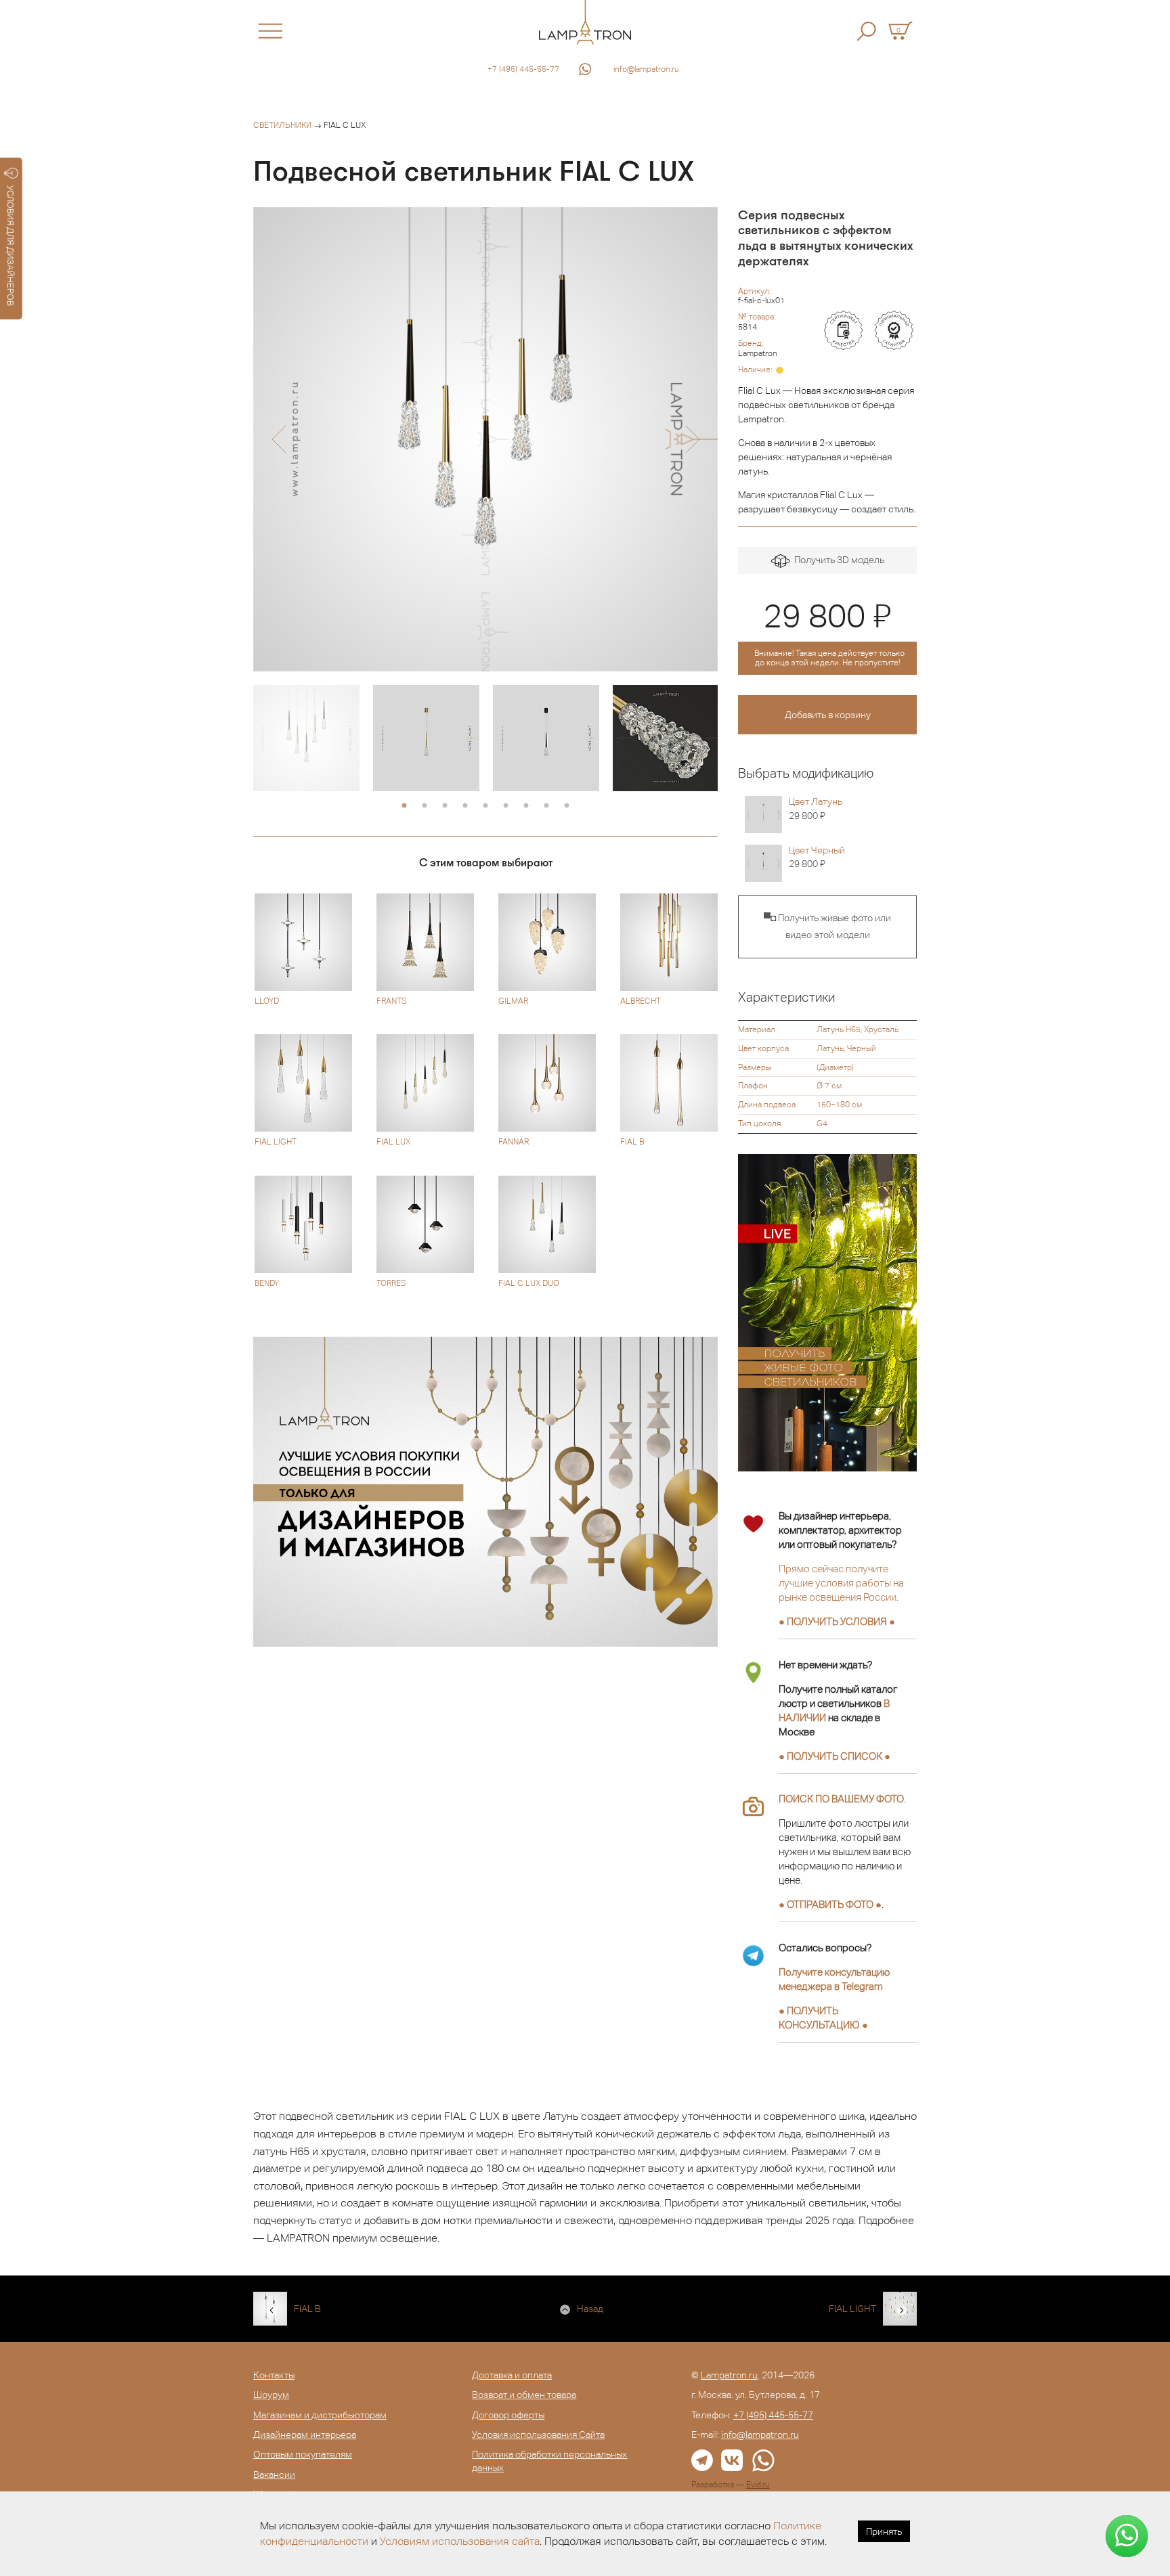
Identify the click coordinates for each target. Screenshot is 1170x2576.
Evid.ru (758, 2485)
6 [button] (506, 806)
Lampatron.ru (729, 2375)
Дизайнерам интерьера (305, 2435)
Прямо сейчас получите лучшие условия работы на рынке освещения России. (841, 1583)
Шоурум (271, 2395)
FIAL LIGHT (852, 2309)
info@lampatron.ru (646, 69)
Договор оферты (508, 2415)
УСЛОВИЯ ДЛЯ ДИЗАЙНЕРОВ (10, 246)
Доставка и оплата (512, 2375)
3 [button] (445, 806)
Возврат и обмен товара (524, 2395)
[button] (279, 439)
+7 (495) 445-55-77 (523, 69)
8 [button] (546, 806)
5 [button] (485, 806)
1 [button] (404, 806)
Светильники (282, 125)
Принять (884, 2531)
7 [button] (526, 806)
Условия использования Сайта (538, 2435)
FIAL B (307, 2309)
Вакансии (274, 2474)
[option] (485, 439)
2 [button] (425, 806)
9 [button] (567, 806)
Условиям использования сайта (460, 2541)
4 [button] (465, 806)
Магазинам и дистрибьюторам (320, 2415)
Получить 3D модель (837, 560)
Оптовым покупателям (303, 2454)
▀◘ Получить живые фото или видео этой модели (827, 927)
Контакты (274, 2375)
